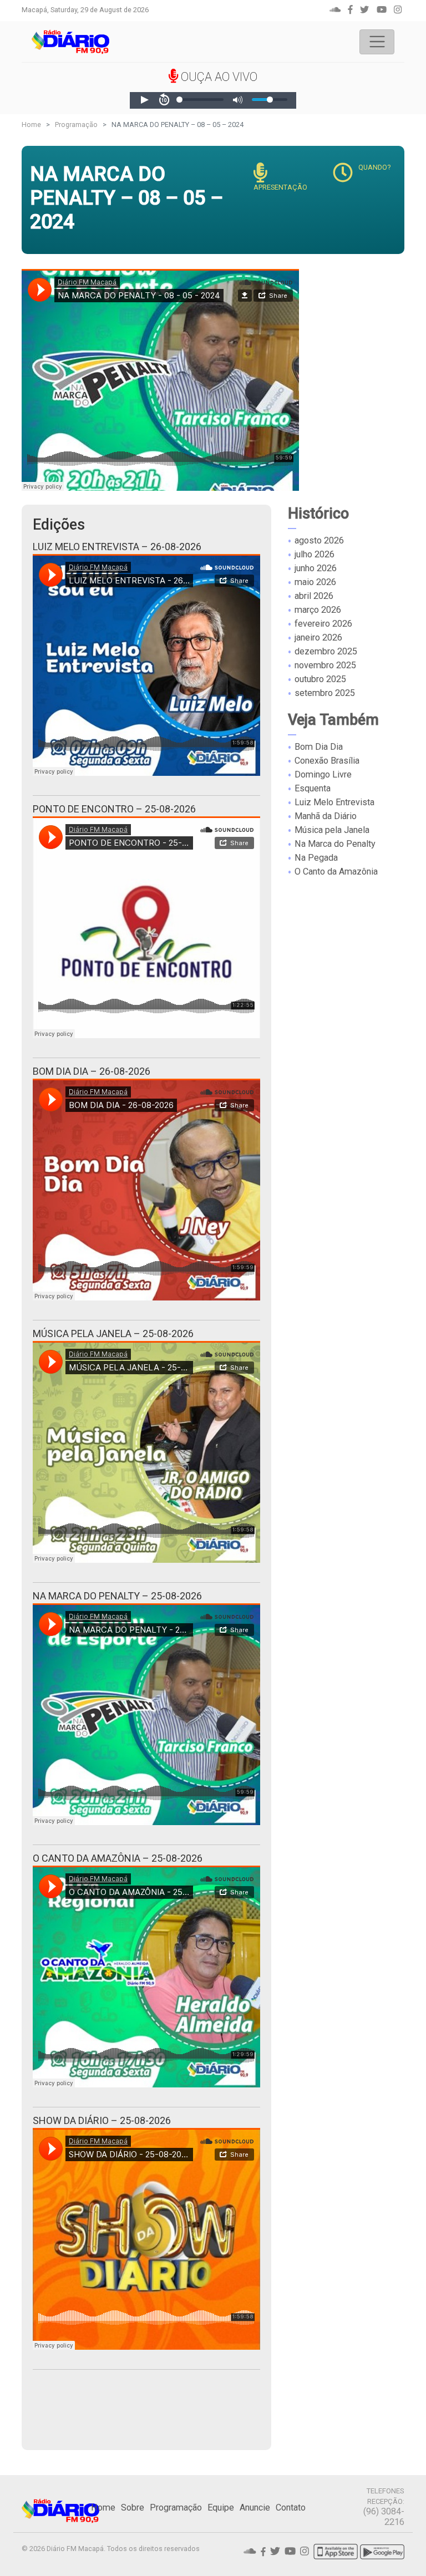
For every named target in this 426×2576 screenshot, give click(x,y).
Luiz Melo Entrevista (334, 802)
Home (31, 125)
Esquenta (313, 788)
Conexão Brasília (327, 761)
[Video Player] (213, 100)
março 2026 (318, 610)
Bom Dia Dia (319, 747)
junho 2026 (316, 568)
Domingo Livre (323, 774)
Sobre (133, 2508)
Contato (291, 2508)
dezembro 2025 (326, 651)
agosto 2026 (319, 540)
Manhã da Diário (326, 816)
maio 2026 (315, 582)
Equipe (221, 2508)
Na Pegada (316, 858)
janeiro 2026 (318, 637)
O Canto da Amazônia (336, 872)
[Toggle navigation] (377, 42)
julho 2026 (315, 554)
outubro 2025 (320, 679)
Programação (76, 125)
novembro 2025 (325, 665)
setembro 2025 (325, 693)
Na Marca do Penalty (335, 844)
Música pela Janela (332, 830)
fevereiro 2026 (323, 624)
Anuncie (255, 2508)
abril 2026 (314, 596)
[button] (144, 100)
